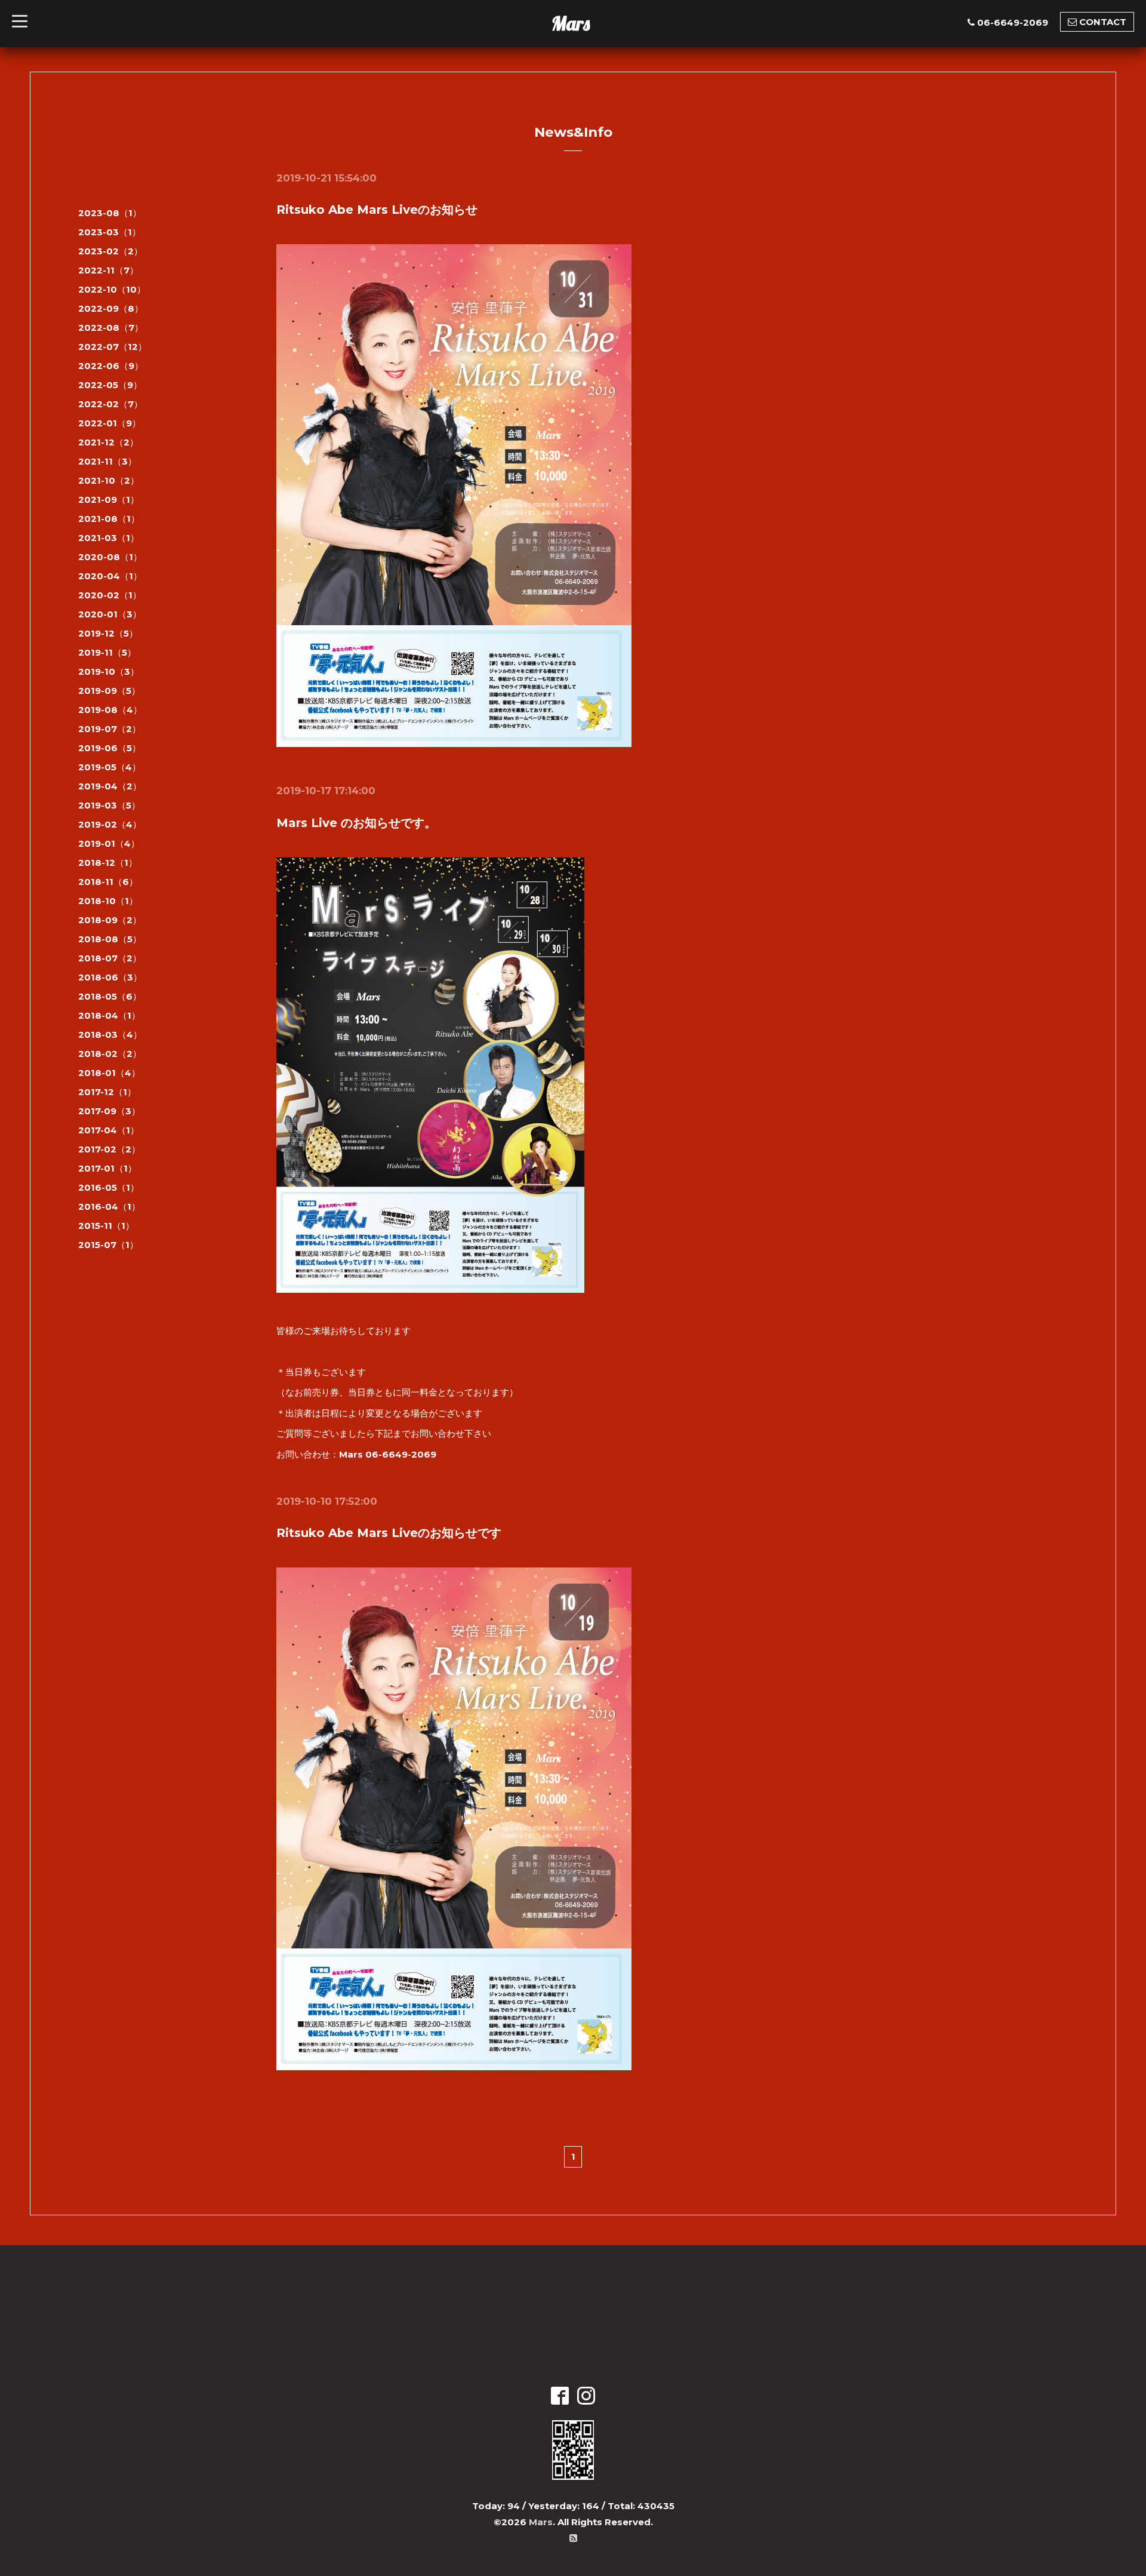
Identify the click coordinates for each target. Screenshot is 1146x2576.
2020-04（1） (110, 576)
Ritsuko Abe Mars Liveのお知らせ (377, 210)
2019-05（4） (110, 767)
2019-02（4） (110, 824)
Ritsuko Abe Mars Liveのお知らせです (389, 1533)
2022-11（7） (108, 270)
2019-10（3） (109, 671)
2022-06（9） (111, 366)
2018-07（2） (110, 958)
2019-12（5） (108, 633)
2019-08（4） (110, 710)
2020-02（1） (110, 595)
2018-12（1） (108, 863)
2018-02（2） (110, 1054)
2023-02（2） (110, 251)
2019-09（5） (109, 691)
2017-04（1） (109, 1130)
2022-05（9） (110, 385)
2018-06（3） (110, 977)
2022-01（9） (110, 423)
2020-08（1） (110, 557)
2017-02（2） (109, 1149)
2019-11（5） (107, 652)
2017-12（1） (107, 1092)
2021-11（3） (107, 461)
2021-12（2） (108, 442)
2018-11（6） (108, 882)
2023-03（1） (110, 232)
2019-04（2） (110, 786)
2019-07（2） (110, 729)
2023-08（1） (110, 213)
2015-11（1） (106, 1226)
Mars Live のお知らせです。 (356, 823)
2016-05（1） (109, 1187)
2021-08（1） (109, 519)
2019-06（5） (110, 748)
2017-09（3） (109, 1111)
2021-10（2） (109, 480)
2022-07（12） (113, 347)
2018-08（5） (110, 939)
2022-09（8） (111, 308)
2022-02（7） (110, 404)
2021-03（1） (109, 538)
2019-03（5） (109, 805)
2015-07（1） (108, 1245)
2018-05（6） (110, 996)
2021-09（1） (109, 499)
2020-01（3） (110, 614)
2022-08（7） (111, 328)
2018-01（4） (109, 1073)
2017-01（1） (107, 1168)
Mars (571, 23)
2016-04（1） (109, 1206)
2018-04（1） (109, 1015)
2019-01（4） (109, 843)
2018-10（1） (108, 901)
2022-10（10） (112, 289)
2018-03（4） (110, 1035)
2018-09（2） (110, 920)
